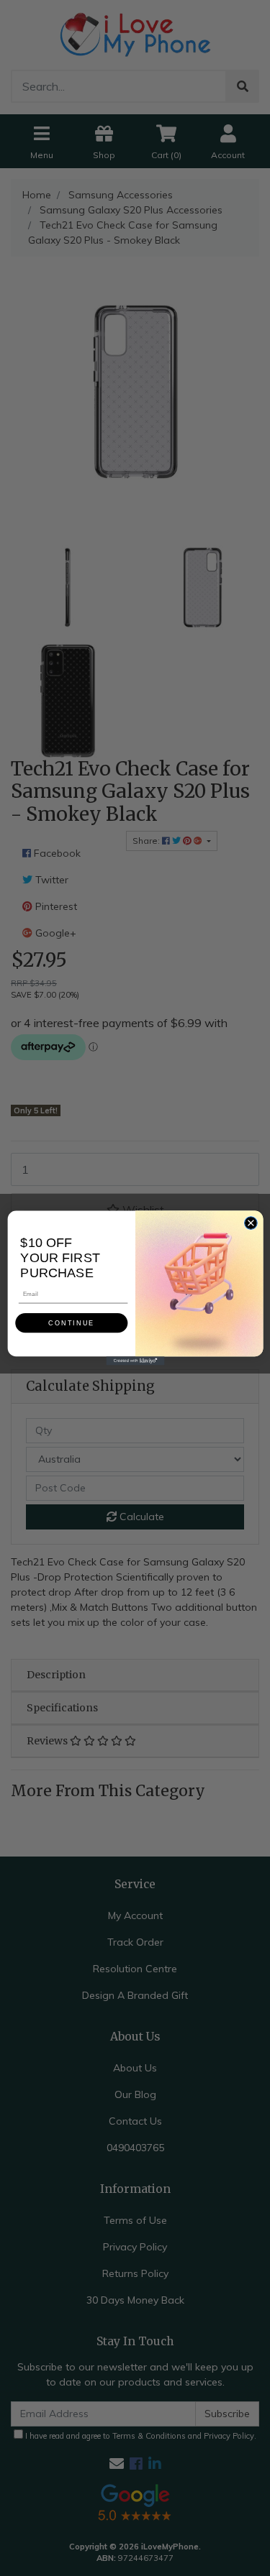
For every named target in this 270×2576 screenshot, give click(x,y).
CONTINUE (71, 1323)
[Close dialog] (251, 1223)
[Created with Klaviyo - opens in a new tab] (135, 1361)
